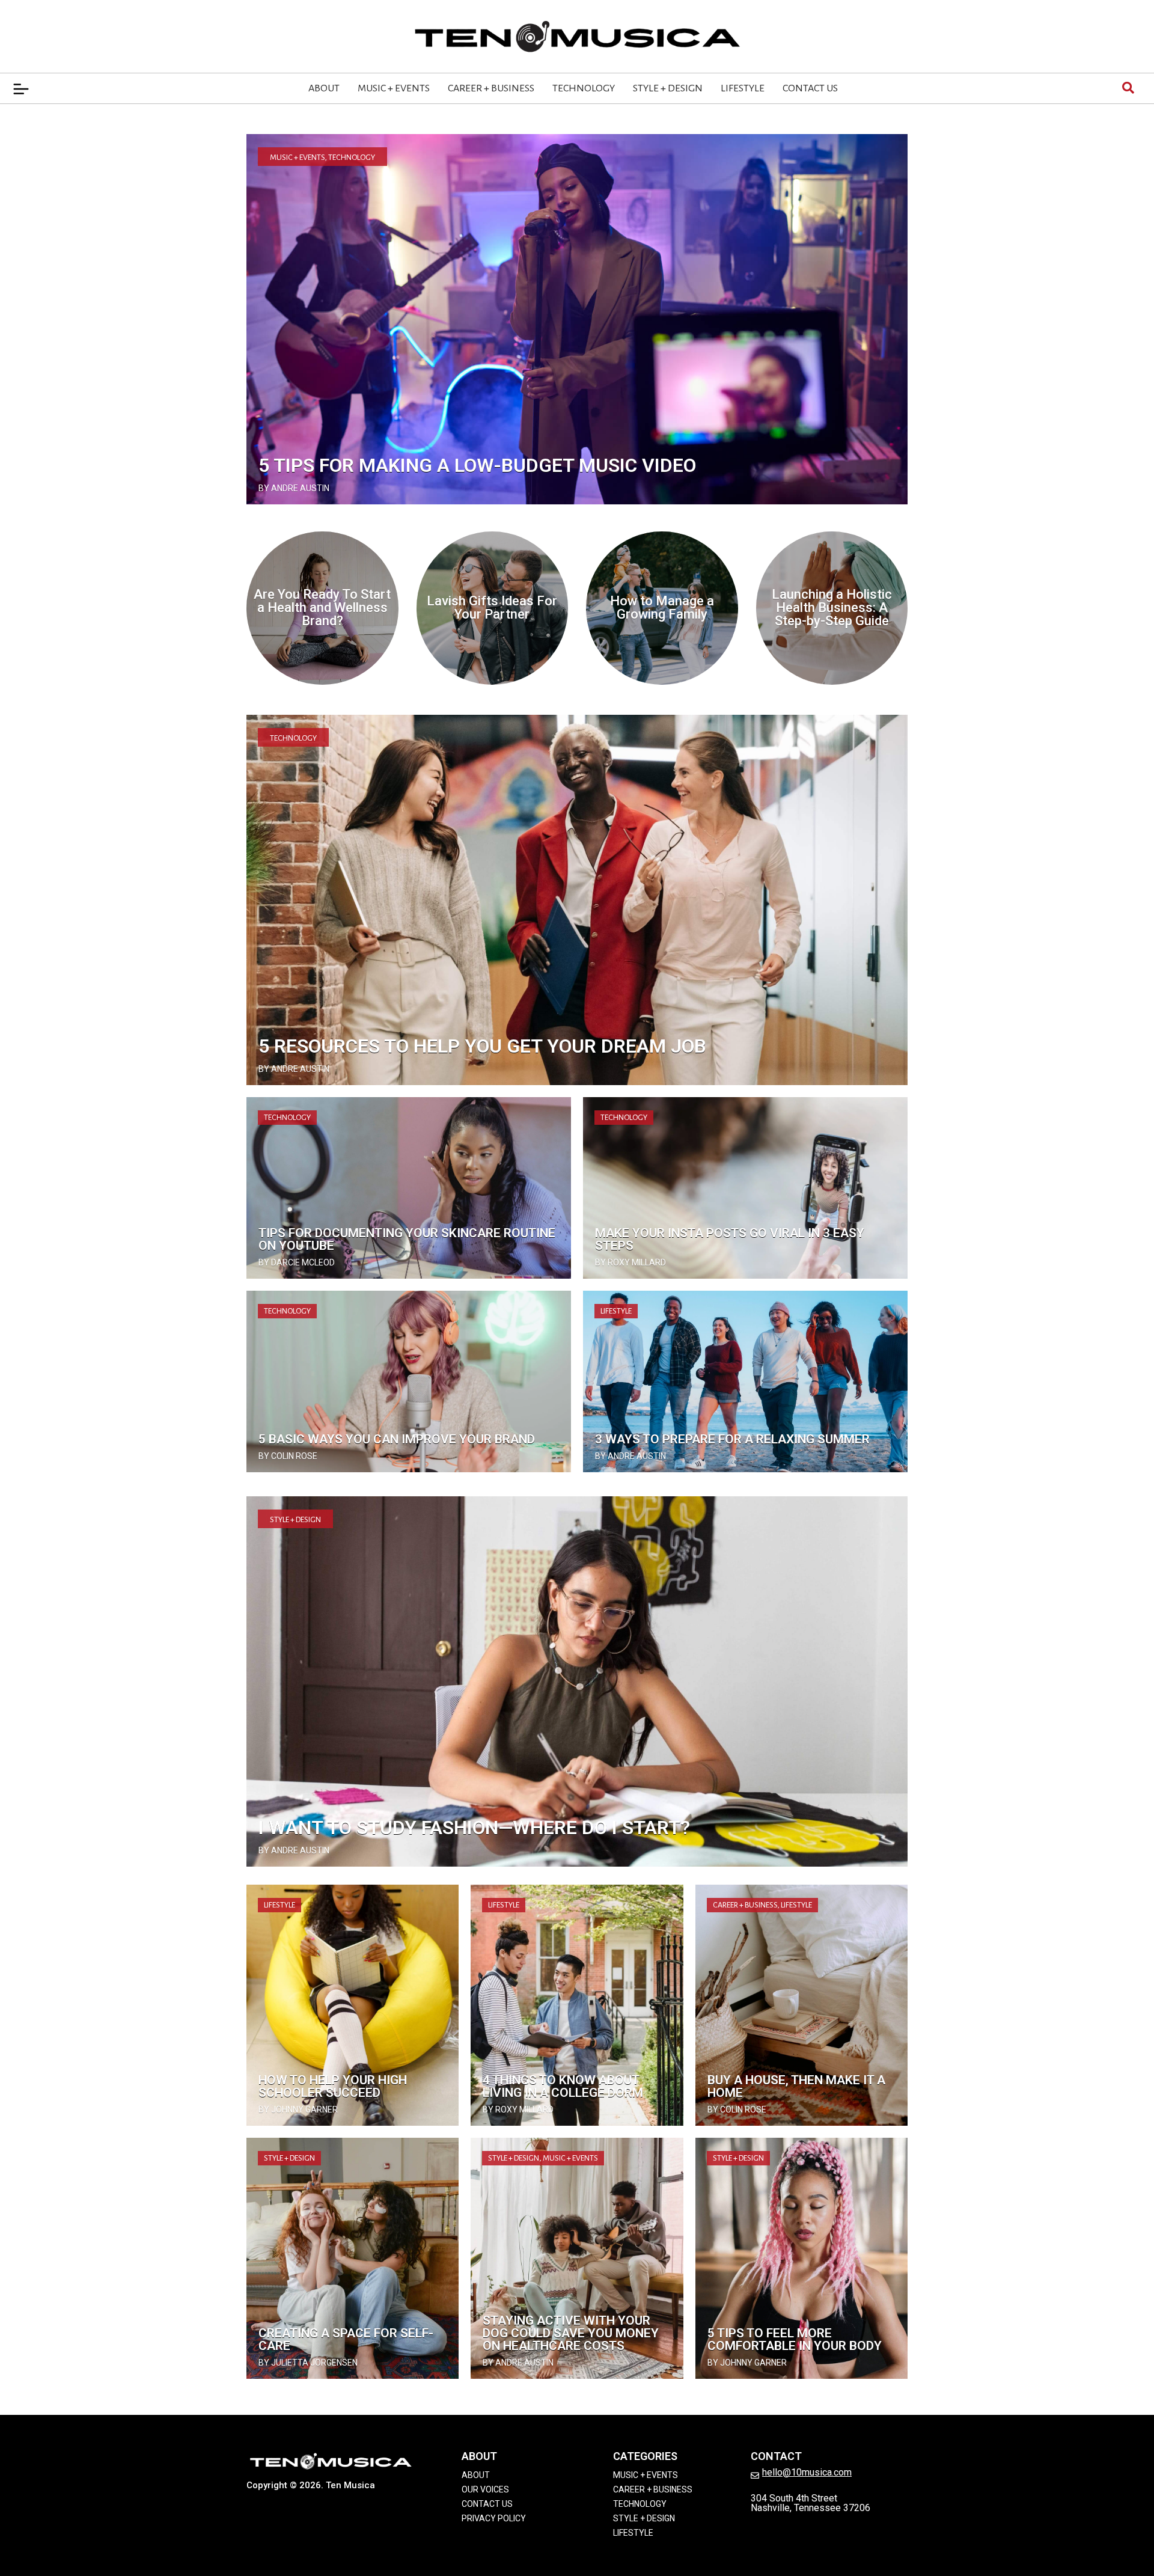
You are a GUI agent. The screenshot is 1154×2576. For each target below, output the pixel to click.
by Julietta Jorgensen (308, 2363)
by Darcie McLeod (297, 1262)
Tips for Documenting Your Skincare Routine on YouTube (407, 1239)
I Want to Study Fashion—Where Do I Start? (474, 1828)
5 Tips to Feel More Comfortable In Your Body (795, 2339)
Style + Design (668, 88)
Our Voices (485, 2489)
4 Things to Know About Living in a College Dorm (563, 2086)
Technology (584, 88)
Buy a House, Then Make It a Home (796, 2086)
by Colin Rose (288, 1456)
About (324, 88)
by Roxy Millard (630, 1262)
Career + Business (491, 88)
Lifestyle (743, 88)
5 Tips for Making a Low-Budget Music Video (477, 465)
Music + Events (394, 88)
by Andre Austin (294, 488)
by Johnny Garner (298, 2109)
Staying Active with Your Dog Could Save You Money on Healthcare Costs (571, 2333)
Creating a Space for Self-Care (346, 2339)
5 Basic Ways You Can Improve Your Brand (397, 1439)
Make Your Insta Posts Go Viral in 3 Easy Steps (730, 1239)
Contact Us (810, 88)
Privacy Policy (494, 2518)
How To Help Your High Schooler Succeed (333, 2086)
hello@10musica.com (807, 2472)
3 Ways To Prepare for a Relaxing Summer (732, 1439)
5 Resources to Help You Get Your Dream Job (482, 1046)
